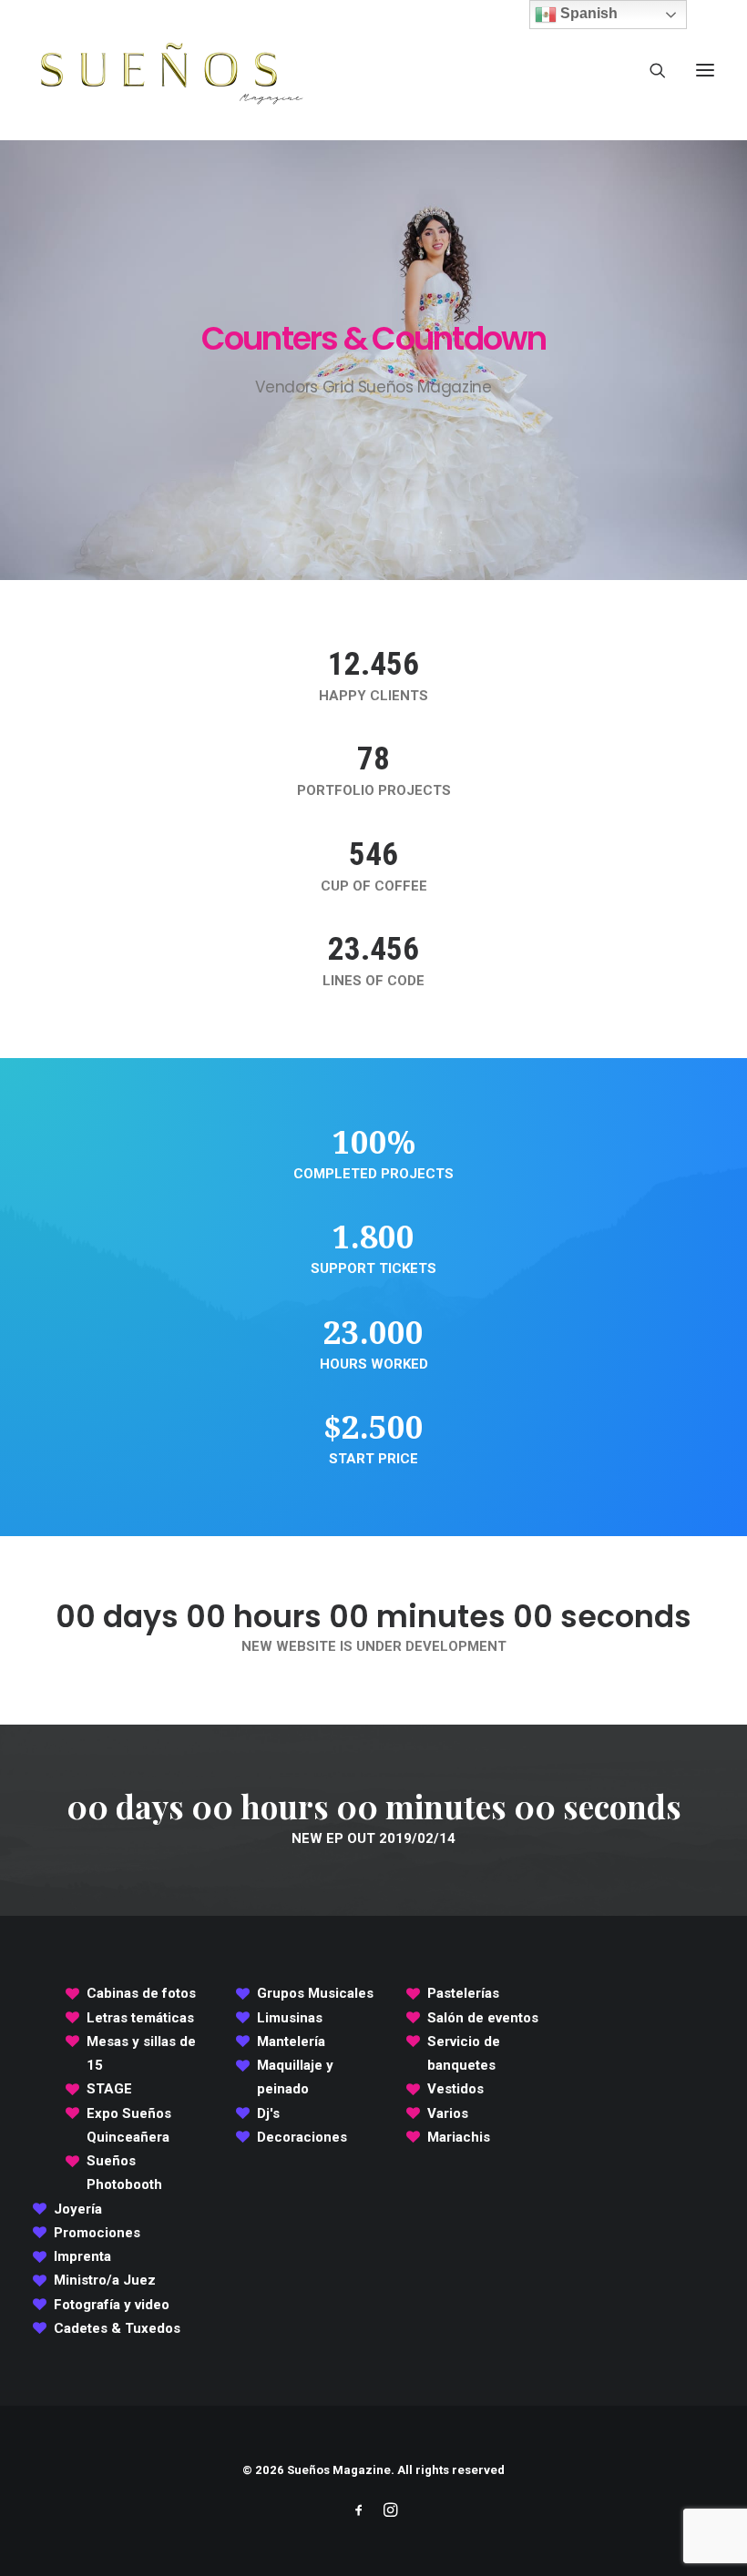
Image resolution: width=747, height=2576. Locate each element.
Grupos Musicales (315, 1993)
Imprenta (82, 2256)
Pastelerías (463, 1993)
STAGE (109, 2089)
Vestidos (455, 2089)
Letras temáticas (140, 2018)
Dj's (268, 2113)
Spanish (587, 13)
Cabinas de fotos (141, 1993)
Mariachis (459, 2137)
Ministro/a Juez (105, 2280)
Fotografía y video (112, 2305)
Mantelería (291, 2041)
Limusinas (290, 2018)
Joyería (78, 2209)
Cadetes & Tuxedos (117, 2328)
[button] (705, 70)
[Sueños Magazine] (169, 70)
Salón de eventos (483, 2018)
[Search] (650, 70)
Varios (448, 2113)
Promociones (97, 2233)
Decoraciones (302, 2137)
